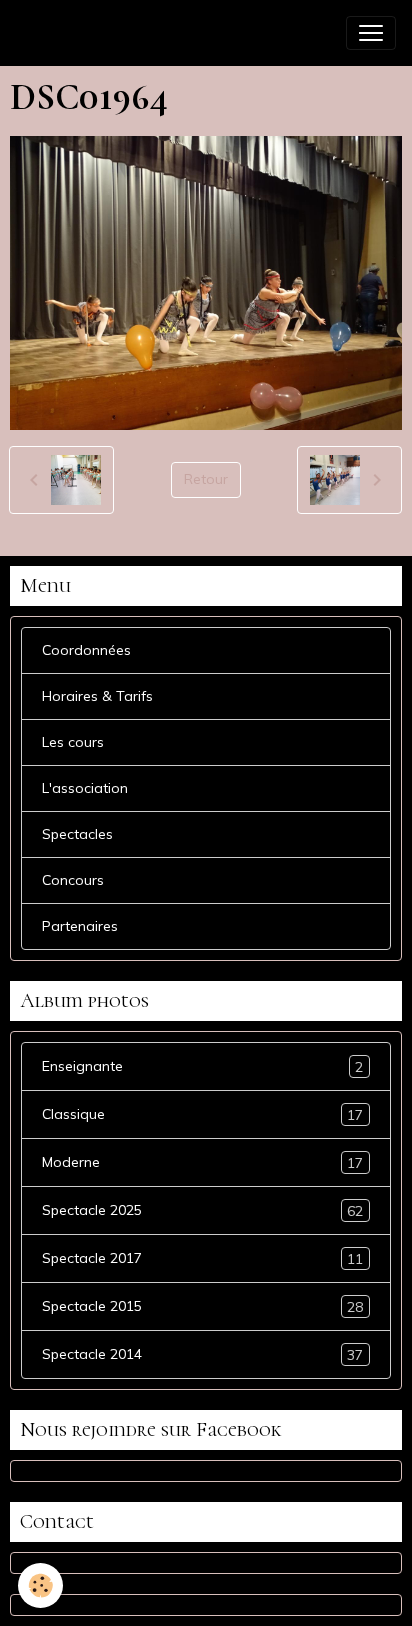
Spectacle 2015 (202, 1306)
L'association (85, 788)
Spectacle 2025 (202, 1210)
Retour (206, 479)
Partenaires (80, 926)
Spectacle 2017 (202, 1258)
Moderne (202, 1162)
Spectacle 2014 (202, 1354)
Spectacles (77, 834)
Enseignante (202, 1066)
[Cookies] (40, 1585)
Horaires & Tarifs (97, 696)
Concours (73, 880)
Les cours (73, 742)
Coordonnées (86, 650)
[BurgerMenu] (371, 33)
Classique (202, 1114)
